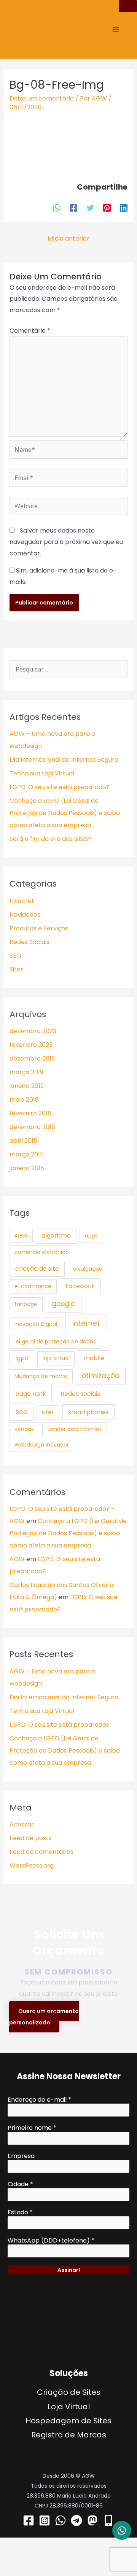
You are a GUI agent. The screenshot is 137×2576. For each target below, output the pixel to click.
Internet (22, 901)
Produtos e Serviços (39, 928)
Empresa (21, 2156)
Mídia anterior (68, 238)
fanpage (26, 1304)
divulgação (88, 1269)
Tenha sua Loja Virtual (42, 773)
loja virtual (56, 1358)
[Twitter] (90, 207)
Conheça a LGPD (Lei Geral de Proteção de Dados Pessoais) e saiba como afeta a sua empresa (65, 813)
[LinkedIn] (124, 207)
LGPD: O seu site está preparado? (60, 787)
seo (22, 1412)
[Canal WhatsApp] (61, 2520)
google (63, 1304)
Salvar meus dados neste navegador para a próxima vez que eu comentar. (66, 542)
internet (86, 1323)
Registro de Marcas (69, 2435)
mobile (94, 1358)
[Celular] (108, 2520)
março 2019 (26, 1072)
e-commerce (33, 1286)
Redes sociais (80, 1394)
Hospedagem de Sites (68, 2421)
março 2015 (27, 1154)
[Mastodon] (92, 2520)
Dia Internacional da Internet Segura (64, 760)
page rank (31, 1394)
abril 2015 (23, 1141)
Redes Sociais (29, 942)
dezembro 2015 (32, 1127)
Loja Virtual (69, 2407)
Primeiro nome (32, 2128)
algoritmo (56, 1235)
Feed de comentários (41, 1852)
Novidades (25, 915)
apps (91, 1236)
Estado (20, 2212)
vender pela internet (74, 1429)
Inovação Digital (36, 1324)
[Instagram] (45, 2520)
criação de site (37, 1269)
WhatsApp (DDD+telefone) (51, 2241)
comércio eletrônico (42, 1252)
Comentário (30, 331)
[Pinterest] (107, 207)
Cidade (20, 2184)
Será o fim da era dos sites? (50, 839)
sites (48, 1412)
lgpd (22, 1358)
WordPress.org (32, 1865)
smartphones (88, 1412)
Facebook (80, 1286)
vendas (24, 1429)
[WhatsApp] (57, 207)
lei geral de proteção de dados (55, 1341)
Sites (17, 969)
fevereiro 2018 (30, 1113)
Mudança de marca (41, 1376)
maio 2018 (24, 1100)
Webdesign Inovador (42, 1445)
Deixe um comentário (42, 98)
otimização (100, 1376)
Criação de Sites (69, 2392)
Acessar (22, 1824)
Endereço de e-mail (39, 2100)
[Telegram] (76, 2520)
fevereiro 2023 (31, 1045)
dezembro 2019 (32, 1058)
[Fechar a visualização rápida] (16, 2557)
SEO (15, 956)
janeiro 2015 (27, 1168)
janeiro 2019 (27, 1086)
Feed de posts (31, 1838)
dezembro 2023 (33, 1031)
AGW (21, 1236)
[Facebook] (73, 207)
